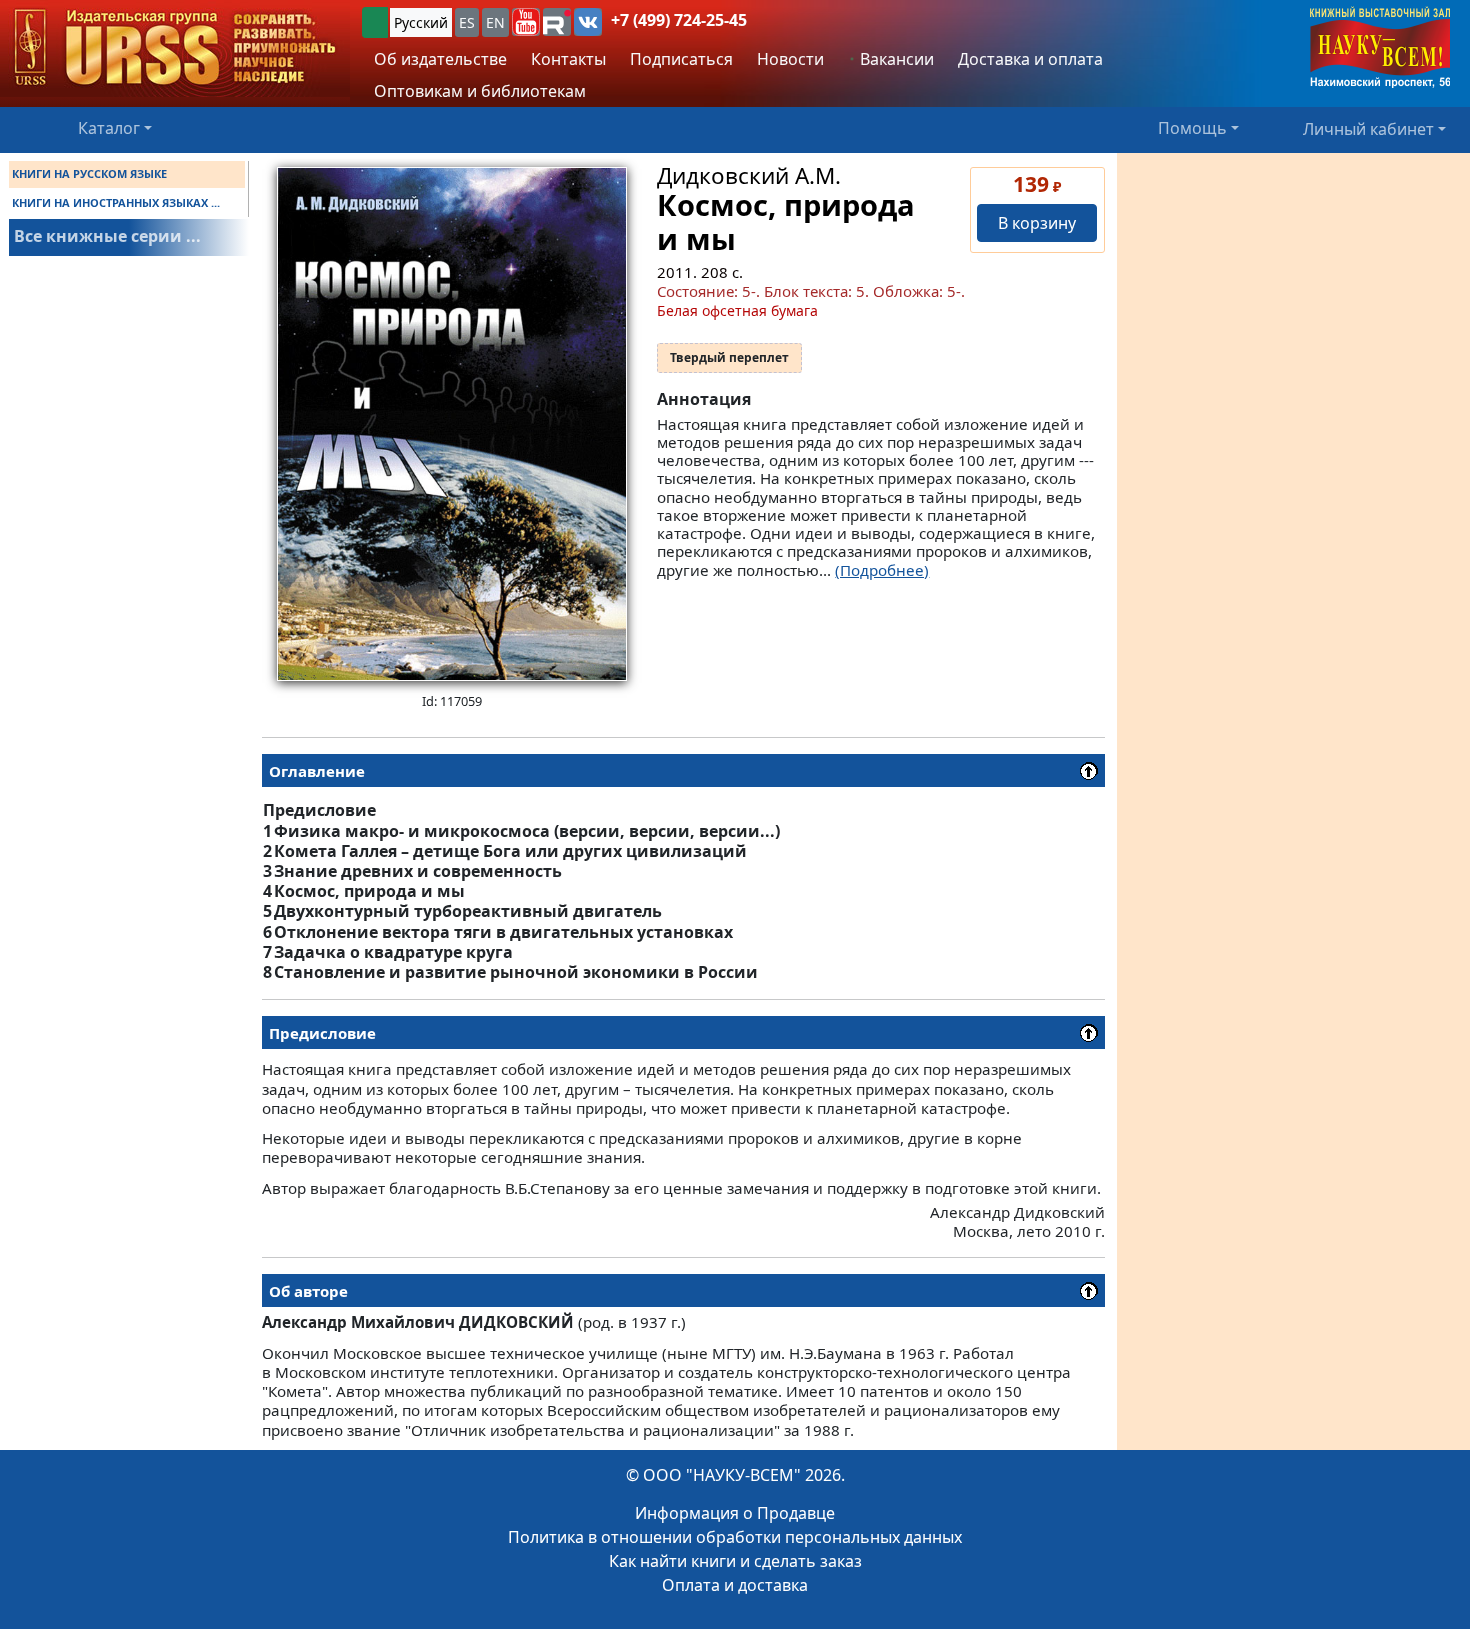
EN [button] (495, 22)
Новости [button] (790, 59)
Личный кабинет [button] (1368, 128)
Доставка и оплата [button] (1030, 59)
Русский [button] (421, 22)
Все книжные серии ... (107, 236)
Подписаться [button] (681, 59)
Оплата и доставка (735, 1585)
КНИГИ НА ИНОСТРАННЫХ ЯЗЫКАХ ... (116, 202)
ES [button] (467, 22)
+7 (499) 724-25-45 (679, 20)
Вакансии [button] (895, 59)
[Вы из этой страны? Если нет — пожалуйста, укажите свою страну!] (375, 22)
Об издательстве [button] (440, 59)
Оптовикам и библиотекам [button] (480, 91)
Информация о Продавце (735, 1513)
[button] (526, 22)
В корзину (1037, 223)
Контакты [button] (568, 59)
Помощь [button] (1192, 128)
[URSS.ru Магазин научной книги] (175, 48)
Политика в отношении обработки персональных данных (735, 1537)
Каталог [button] (109, 128)
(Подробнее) (882, 570)
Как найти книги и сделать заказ (735, 1561)
